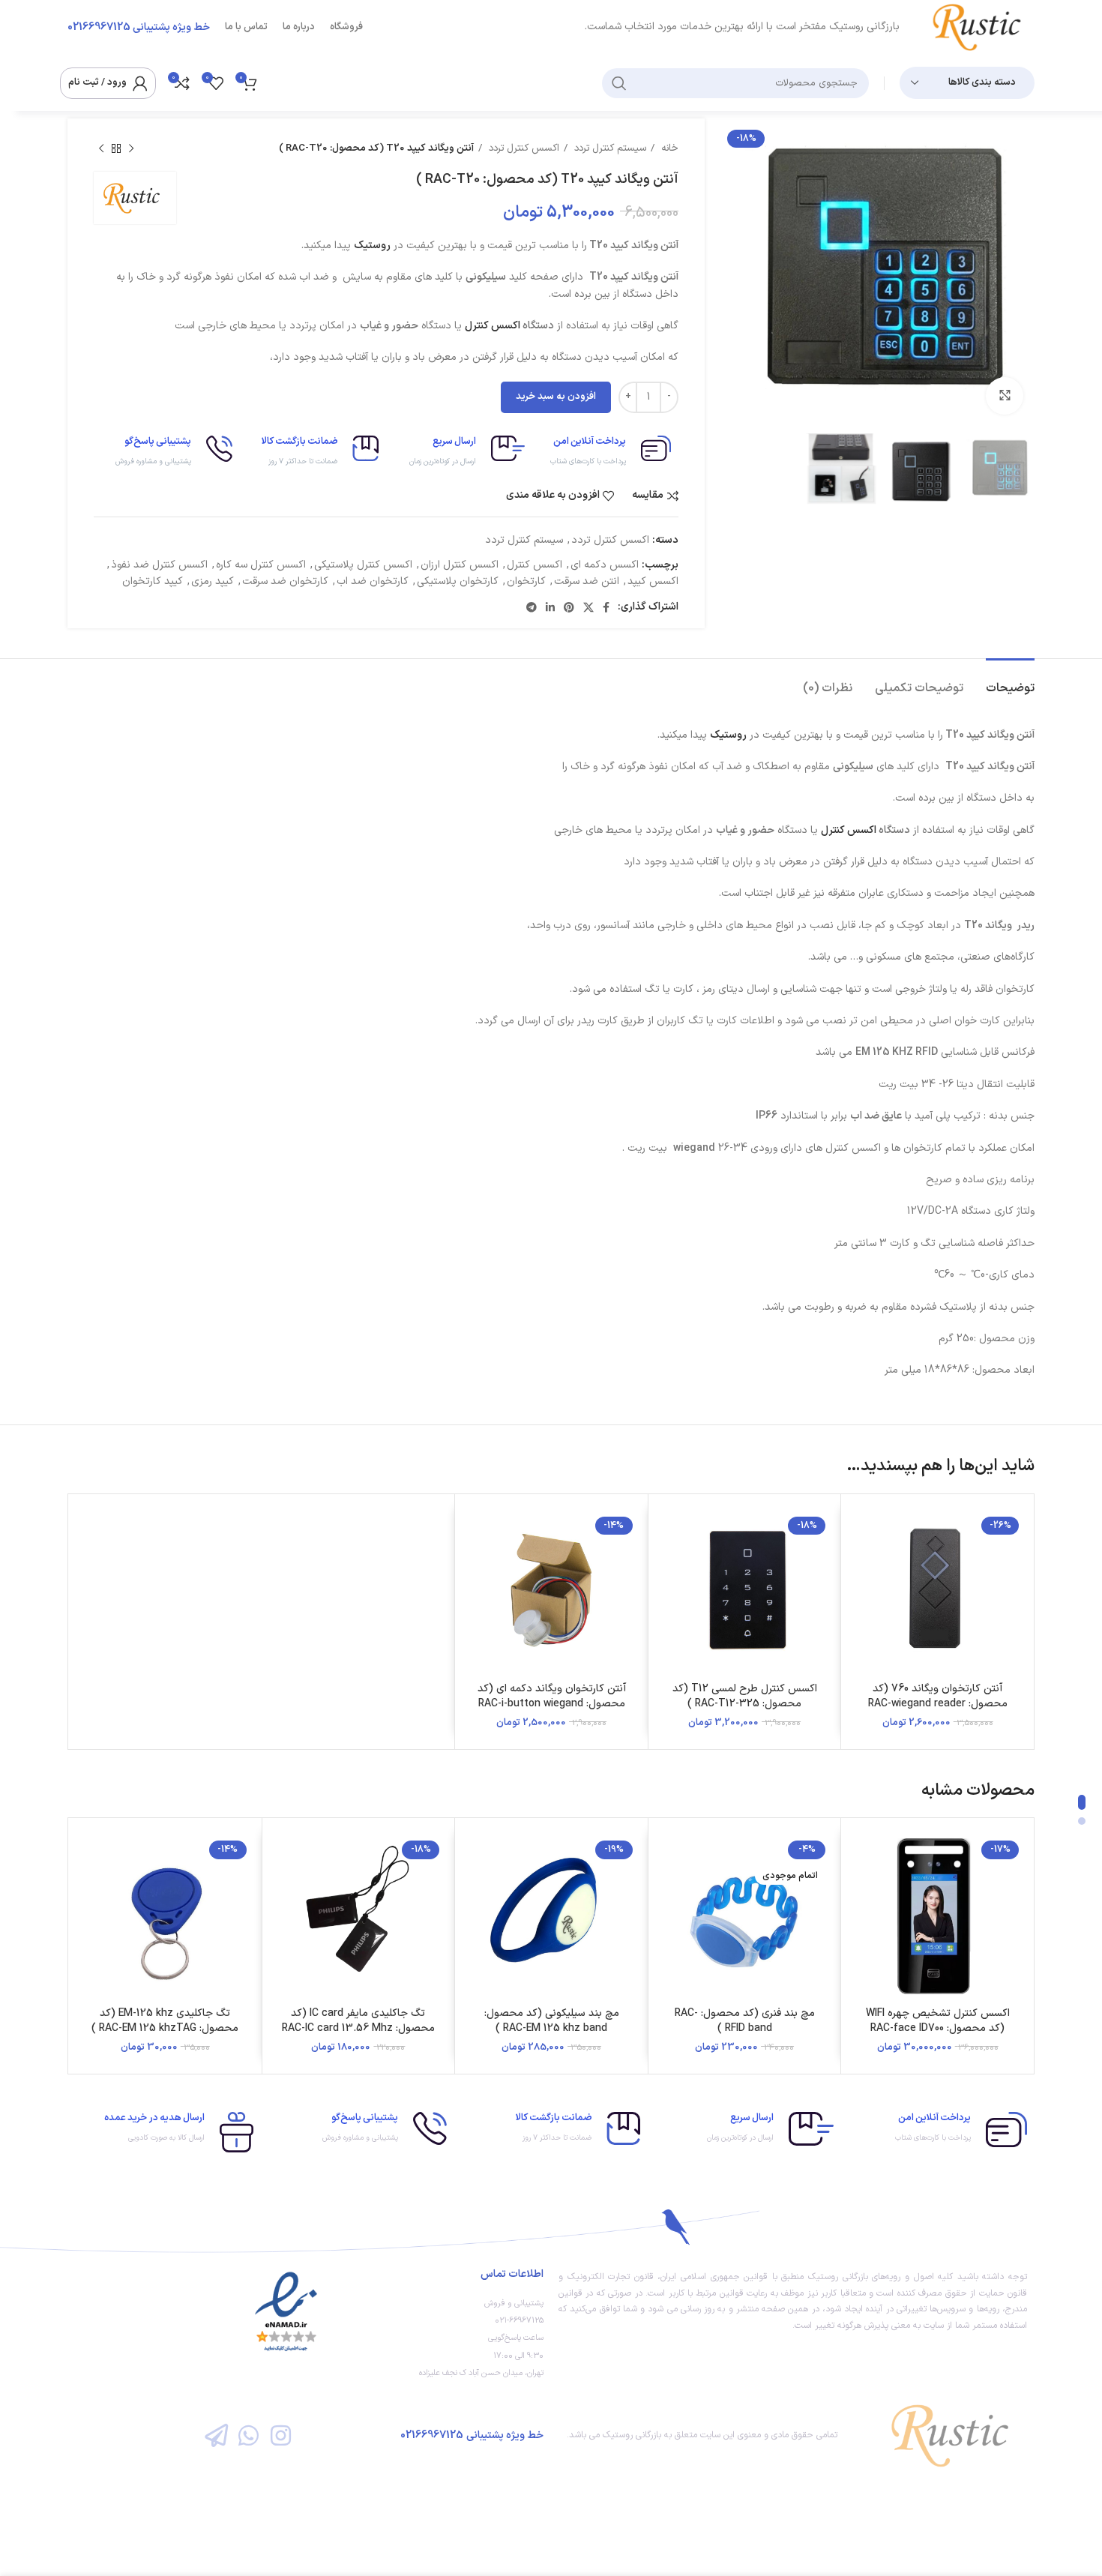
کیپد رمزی (213, 581)
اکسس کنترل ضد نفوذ (159, 565)
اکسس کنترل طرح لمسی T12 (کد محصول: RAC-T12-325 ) (745, 1696)
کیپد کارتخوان (153, 581)
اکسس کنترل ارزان (460, 565)
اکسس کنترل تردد (523, 148)
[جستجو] (619, 83)
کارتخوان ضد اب (373, 581)
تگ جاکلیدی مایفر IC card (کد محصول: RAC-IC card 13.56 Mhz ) (358, 2028)
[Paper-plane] (216, 2435)
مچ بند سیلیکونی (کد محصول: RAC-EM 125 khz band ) (552, 2021)
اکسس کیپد (653, 581)
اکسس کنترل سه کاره (261, 565)
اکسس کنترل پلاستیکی (363, 565)
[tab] (1010, 681)
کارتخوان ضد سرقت (285, 581)
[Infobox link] (605, 452)
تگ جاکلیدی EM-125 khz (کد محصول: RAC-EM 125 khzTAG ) (165, 2021)
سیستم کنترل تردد (609, 148)
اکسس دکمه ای (605, 565)
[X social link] (588, 607)
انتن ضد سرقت (587, 581)
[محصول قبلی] (131, 149)
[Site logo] (982, 27)
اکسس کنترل (493, 326)
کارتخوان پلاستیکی (458, 581)
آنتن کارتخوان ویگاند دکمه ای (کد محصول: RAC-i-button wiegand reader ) (552, 1703)
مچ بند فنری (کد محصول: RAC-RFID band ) (745, 2021)
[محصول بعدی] (101, 149)
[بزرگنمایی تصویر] (1005, 396)
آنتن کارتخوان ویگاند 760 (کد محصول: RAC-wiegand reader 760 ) (938, 1703)
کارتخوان (526, 581)
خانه (668, 148)
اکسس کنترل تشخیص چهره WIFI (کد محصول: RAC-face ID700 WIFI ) (938, 2028)
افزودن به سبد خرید (556, 397)
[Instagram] (281, 2435)
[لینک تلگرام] (532, 607)
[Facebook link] (606, 607)
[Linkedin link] (550, 607)
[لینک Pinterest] (569, 607)
